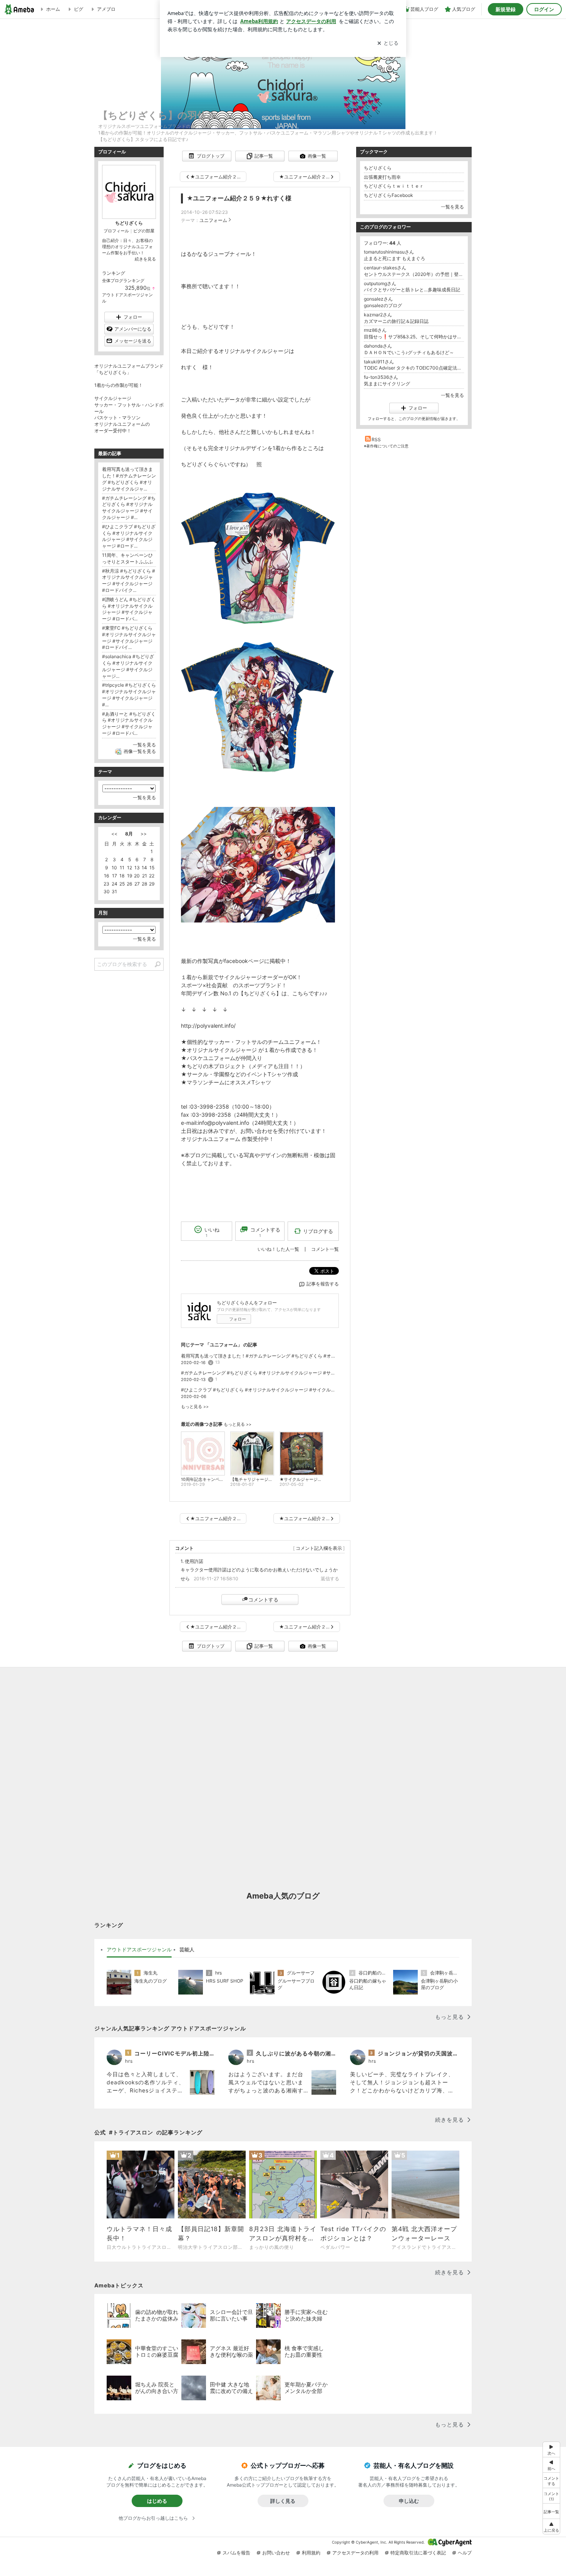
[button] (551, 2495)
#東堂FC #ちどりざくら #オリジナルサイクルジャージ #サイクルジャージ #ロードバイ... (129, 638)
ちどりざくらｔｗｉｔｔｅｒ (394, 186)
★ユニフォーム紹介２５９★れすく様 (239, 198)
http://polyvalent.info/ (208, 1026)
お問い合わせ (276, 2553)
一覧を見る (452, 207)
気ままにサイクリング (387, 384)
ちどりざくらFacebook (388, 195)
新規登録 (506, 9)
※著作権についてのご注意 (386, 446)
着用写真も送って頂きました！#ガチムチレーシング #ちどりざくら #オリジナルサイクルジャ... (260, 1356)
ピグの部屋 (144, 231)
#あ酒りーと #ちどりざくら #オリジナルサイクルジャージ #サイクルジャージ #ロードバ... (129, 723)
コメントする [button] (265, 1232)
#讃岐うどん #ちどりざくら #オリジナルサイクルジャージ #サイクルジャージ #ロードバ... (129, 609)
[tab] (139, 1950)
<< (114, 834)
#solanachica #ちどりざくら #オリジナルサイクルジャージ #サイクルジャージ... (128, 666)
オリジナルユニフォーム (211, 1139)
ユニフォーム (213, 220)
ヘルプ (465, 2553)
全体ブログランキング (123, 281)
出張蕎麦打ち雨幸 (382, 177)
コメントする (263, 1600)
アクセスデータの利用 (355, 2553)
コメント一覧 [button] (325, 1249)
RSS (376, 439)
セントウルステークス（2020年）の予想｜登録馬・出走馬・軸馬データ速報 (414, 274)
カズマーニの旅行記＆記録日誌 (396, 321)
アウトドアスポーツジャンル (139, 1949)
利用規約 (311, 2553)
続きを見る (145, 259)
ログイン (544, 9)
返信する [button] (330, 1579)
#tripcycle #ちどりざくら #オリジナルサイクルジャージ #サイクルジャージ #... (129, 695)
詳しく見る (283, 2501)
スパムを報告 (236, 2553)
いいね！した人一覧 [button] (278, 1249)
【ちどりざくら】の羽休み (157, 115)
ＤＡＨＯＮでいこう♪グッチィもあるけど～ (409, 352)
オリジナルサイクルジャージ (222, 1050)
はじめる (157, 2501)
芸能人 (187, 1949)
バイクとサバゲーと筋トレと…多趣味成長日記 (412, 290)
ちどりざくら (378, 168)
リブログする (318, 1231)
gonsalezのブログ (383, 305)
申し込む (409, 2501)
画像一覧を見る (140, 751)
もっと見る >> (195, 1407)
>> (144, 834)
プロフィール (116, 231)
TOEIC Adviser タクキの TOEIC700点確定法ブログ (414, 368)
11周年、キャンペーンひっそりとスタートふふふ (127, 558)
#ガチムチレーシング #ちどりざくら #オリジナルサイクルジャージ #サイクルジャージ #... (260, 1373)
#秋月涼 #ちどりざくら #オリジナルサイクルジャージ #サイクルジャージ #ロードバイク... (129, 581)
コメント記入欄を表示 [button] (319, 1548)
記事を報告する (323, 1284)
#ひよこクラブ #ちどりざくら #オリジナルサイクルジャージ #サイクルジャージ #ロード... (260, 1390)
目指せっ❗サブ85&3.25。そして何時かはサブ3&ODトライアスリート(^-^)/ (414, 337)
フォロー (238, 1319)
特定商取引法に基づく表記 (418, 2553)
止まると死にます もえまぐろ (394, 258)
